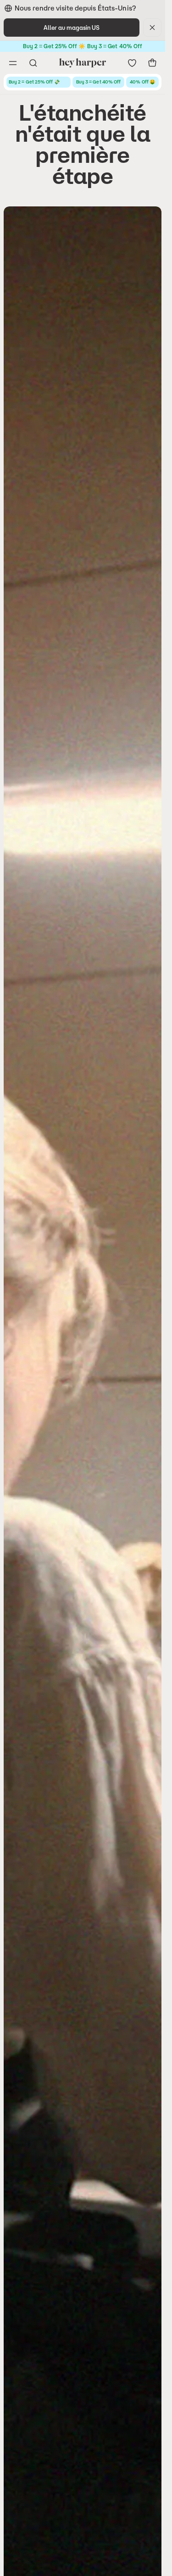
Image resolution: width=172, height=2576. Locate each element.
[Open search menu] (33, 63)
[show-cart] (152, 63)
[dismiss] (152, 28)
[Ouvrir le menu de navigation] (13, 63)
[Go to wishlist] (132, 63)
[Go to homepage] (83, 63)
